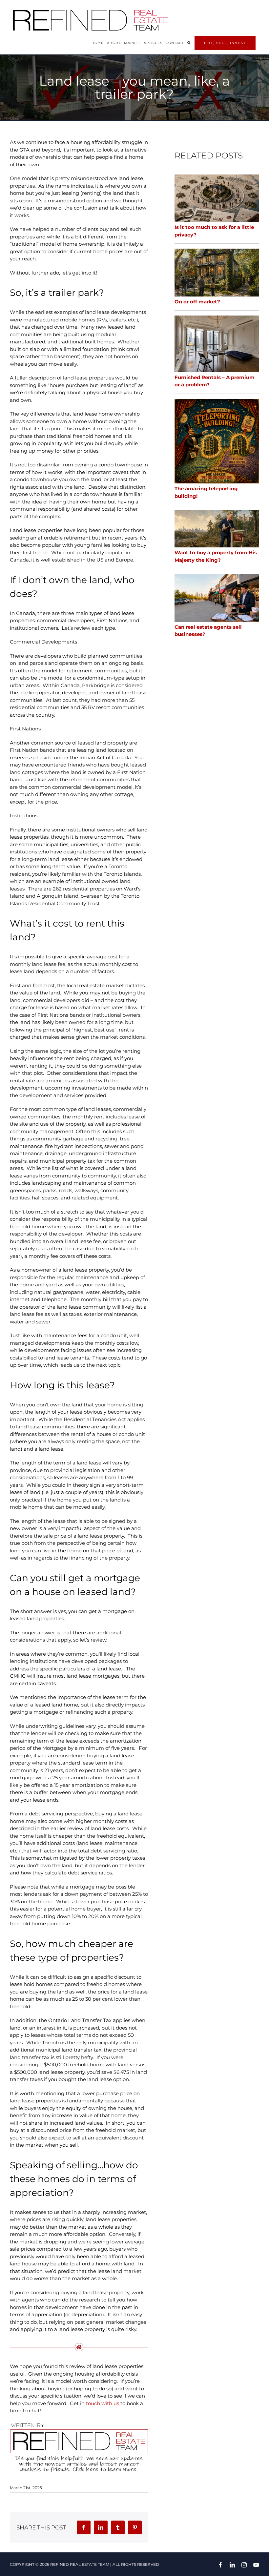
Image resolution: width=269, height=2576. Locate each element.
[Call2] (79, 2424)
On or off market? (197, 302)
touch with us (103, 2403)
